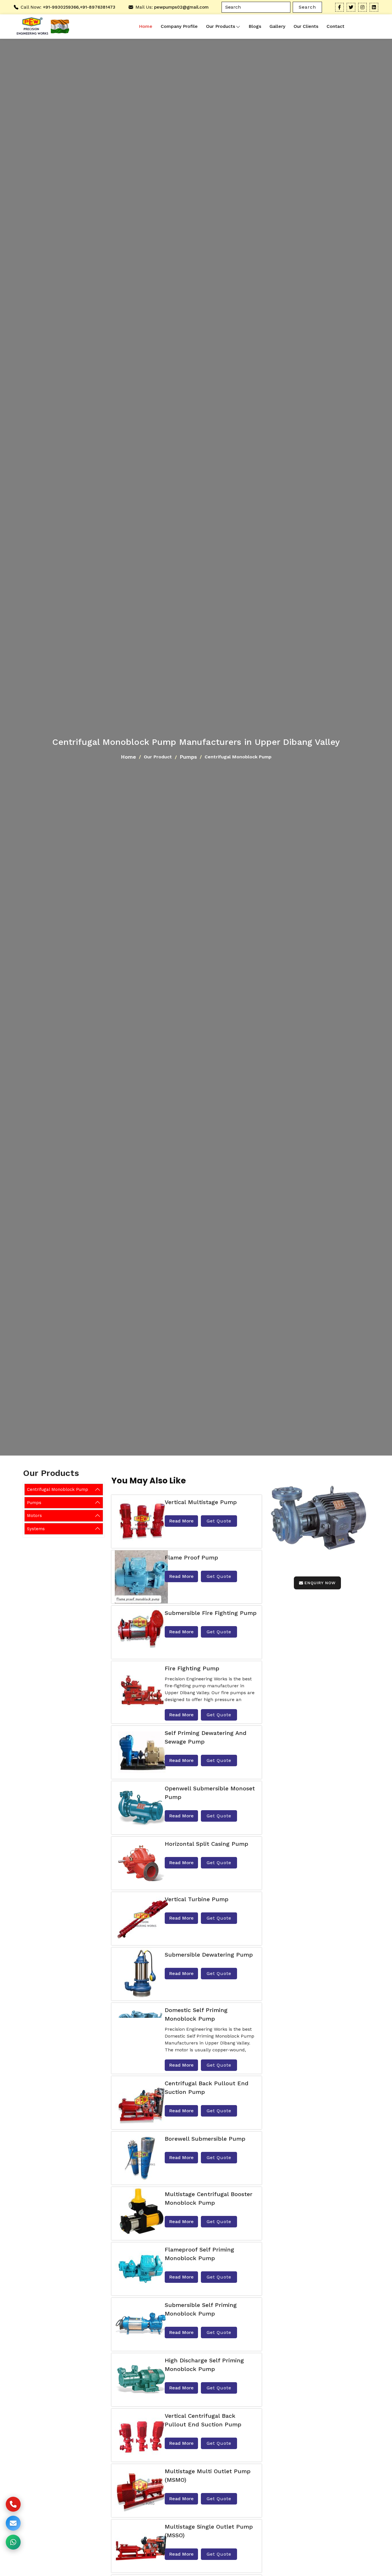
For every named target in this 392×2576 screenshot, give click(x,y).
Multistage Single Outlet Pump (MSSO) (209, 2531)
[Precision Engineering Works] (31, 27)
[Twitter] (351, 7)
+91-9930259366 (61, 7)
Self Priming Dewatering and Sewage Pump (206, 1737)
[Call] (13, 2504)
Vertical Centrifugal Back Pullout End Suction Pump (203, 2420)
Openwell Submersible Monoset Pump (210, 1793)
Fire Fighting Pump (192, 1668)
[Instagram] (362, 7)
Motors (34, 1516)
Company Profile (179, 26)
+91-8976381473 (98, 7)
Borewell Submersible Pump (205, 2139)
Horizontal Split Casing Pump (206, 1844)
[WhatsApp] (13, 2542)
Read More (181, 1521)
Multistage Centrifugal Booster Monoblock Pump (209, 2198)
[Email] (13, 2523)
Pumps (188, 757)
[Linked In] (374, 7)
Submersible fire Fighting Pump (211, 1613)
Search (307, 7)
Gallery (277, 26)
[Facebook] (339, 7)
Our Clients (306, 26)
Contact (335, 26)
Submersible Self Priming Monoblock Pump (201, 2309)
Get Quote (219, 1521)
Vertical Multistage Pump (201, 1502)
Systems (36, 1528)
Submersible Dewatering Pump (209, 1955)
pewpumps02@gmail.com (181, 7)
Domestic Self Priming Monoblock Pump (196, 2014)
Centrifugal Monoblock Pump (58, 1489)
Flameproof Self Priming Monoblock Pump (199, 2254)
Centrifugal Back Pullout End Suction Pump (207, 2088)
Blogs (255, 26)
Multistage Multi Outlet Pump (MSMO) (208, 2475)
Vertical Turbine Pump (197, 1899)
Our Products (221, 26)
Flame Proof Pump (191, 1557)
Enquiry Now (320, 1583)
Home (146, 26)
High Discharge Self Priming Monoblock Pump (204, 2365)
